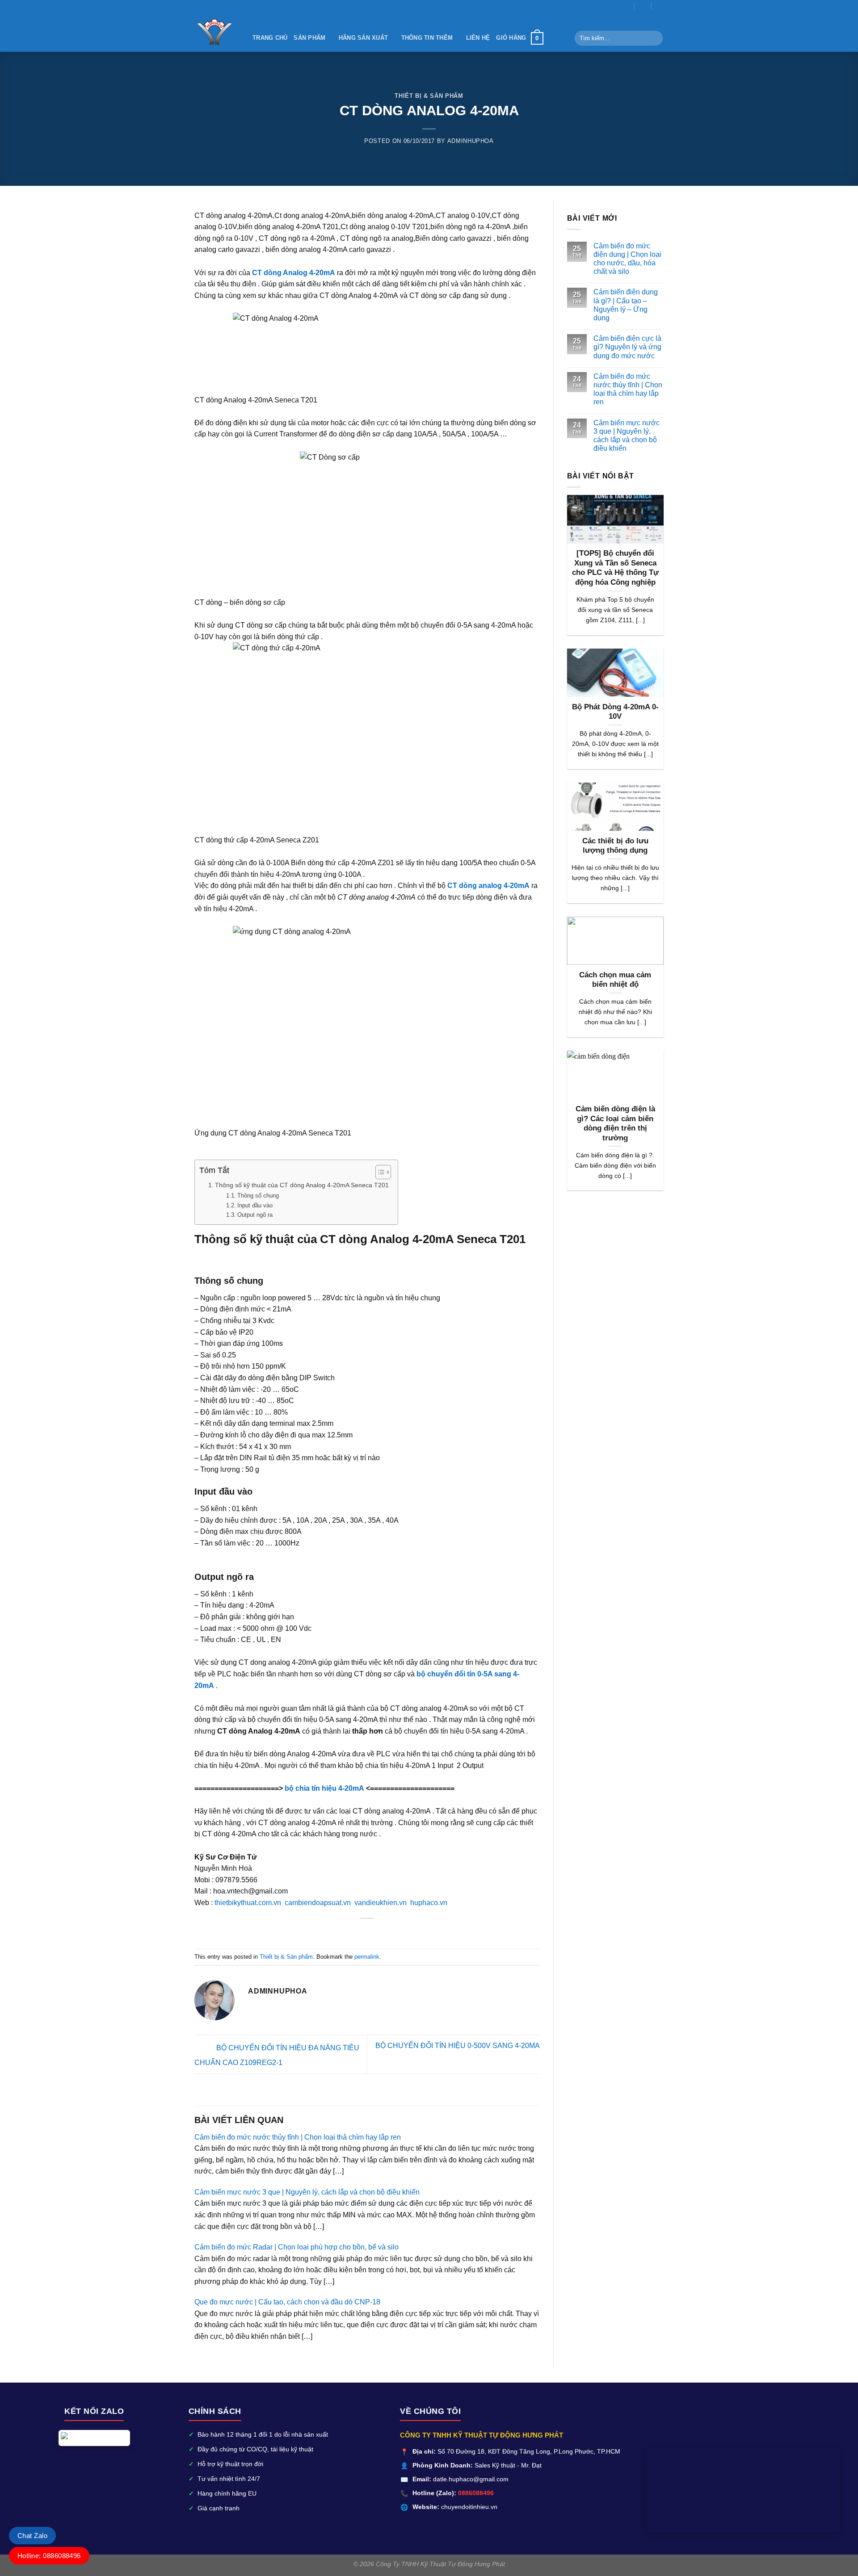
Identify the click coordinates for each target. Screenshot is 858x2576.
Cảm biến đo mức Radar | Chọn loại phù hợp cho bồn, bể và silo (297, 2247)
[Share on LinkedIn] (383, 1932)
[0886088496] (660, 6)
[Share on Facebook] (328, 1932)
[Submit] (654, 38)
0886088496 (476, 2493)
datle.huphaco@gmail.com (471, 2479)
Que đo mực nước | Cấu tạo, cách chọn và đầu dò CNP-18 (287, 2302)
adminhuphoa (471, 141)
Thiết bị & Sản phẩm (429, 96)
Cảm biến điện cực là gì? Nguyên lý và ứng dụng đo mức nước (627, 347)
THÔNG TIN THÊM (427, 38)
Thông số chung (258, 1196)
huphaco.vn (429, 1903)
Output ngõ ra (255, 1215)
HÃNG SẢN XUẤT (363, 38)
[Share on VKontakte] (372, 1932)
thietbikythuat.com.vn (249, 1903)
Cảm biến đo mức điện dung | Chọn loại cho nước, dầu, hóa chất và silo (627, 259)
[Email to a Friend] (350, 1932)
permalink (367, 1957)
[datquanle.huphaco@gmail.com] (626, 6)
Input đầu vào (255, 1205)
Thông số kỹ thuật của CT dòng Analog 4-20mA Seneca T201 (302, 1185)
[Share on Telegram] (405, 1932)
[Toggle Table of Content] (379, 1172)
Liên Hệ (478, 38)
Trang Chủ (270, 38)
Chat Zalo (32, 2536)
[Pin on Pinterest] (362, 1932)
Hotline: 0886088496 (49, 2556)
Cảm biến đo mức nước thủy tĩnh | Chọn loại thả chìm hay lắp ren (298, 2137)
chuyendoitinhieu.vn (469, 2507)
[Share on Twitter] (340, 1932)
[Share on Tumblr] (394, 1932)
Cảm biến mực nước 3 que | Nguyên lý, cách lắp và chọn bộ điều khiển (307, 2192)
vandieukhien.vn (381, 1903)
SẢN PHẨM (309, 38)
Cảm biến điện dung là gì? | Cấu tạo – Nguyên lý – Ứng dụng (626, 305)
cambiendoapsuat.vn (318, 1903)
